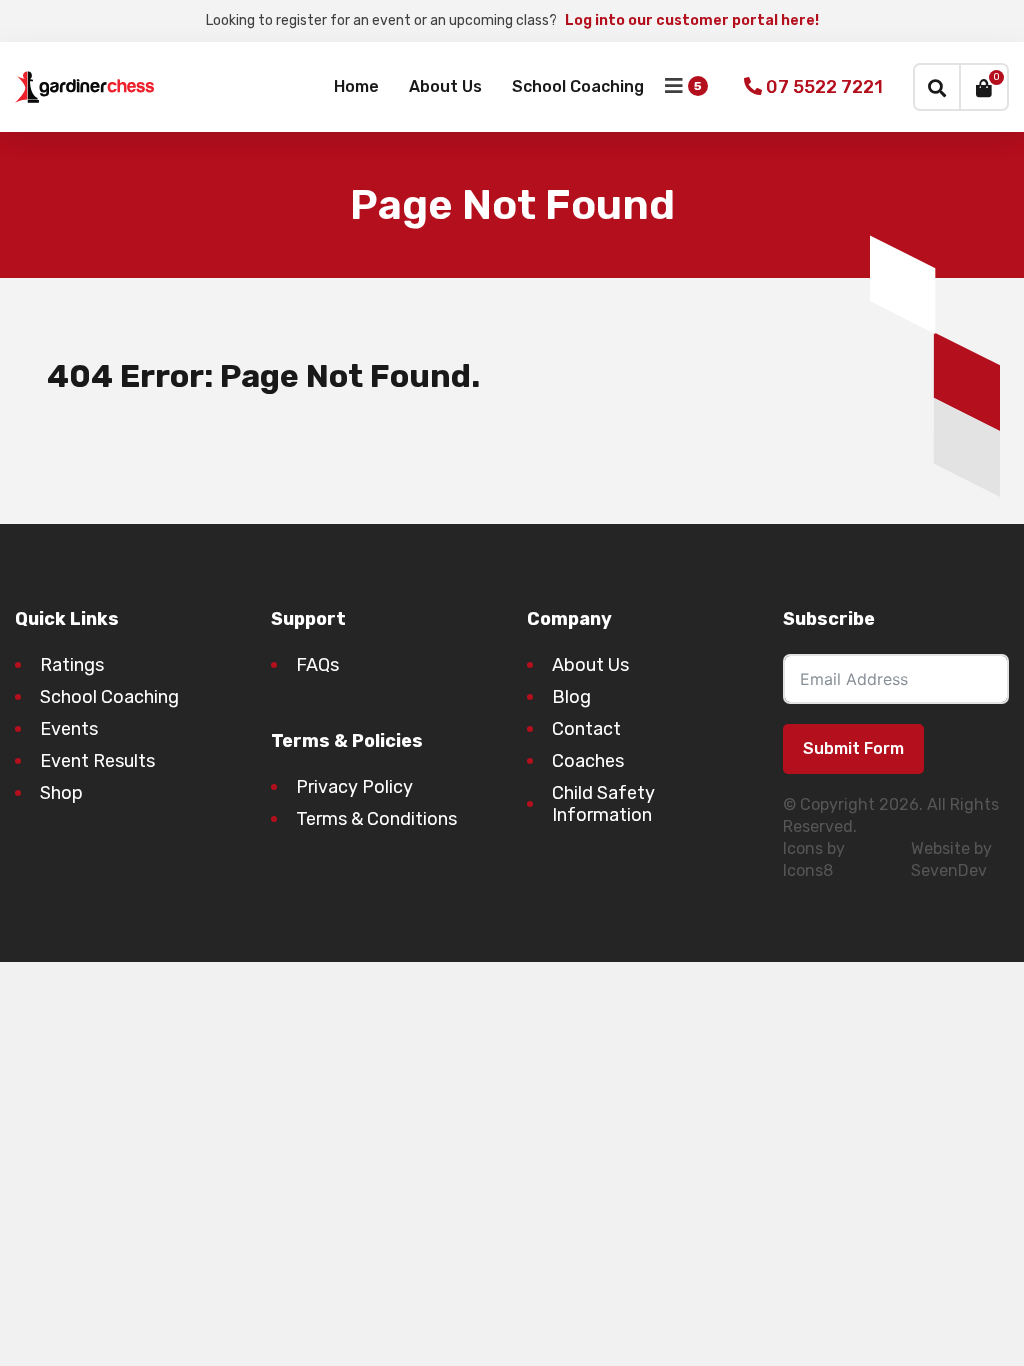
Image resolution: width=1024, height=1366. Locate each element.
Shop (61, 793)
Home (356, 86)
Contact (586, 729)
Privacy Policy (354, 787)
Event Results (97, 761)
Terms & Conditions (376, 819)
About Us (445, 86)
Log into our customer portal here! (692, 20)
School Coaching (578, 86)
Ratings (72, 665)
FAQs (317, 665)
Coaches (588, 761)
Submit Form (853, 748)
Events (69, 729)
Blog (571, 697)
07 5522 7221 (822, 87)
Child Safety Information (603, 804)
